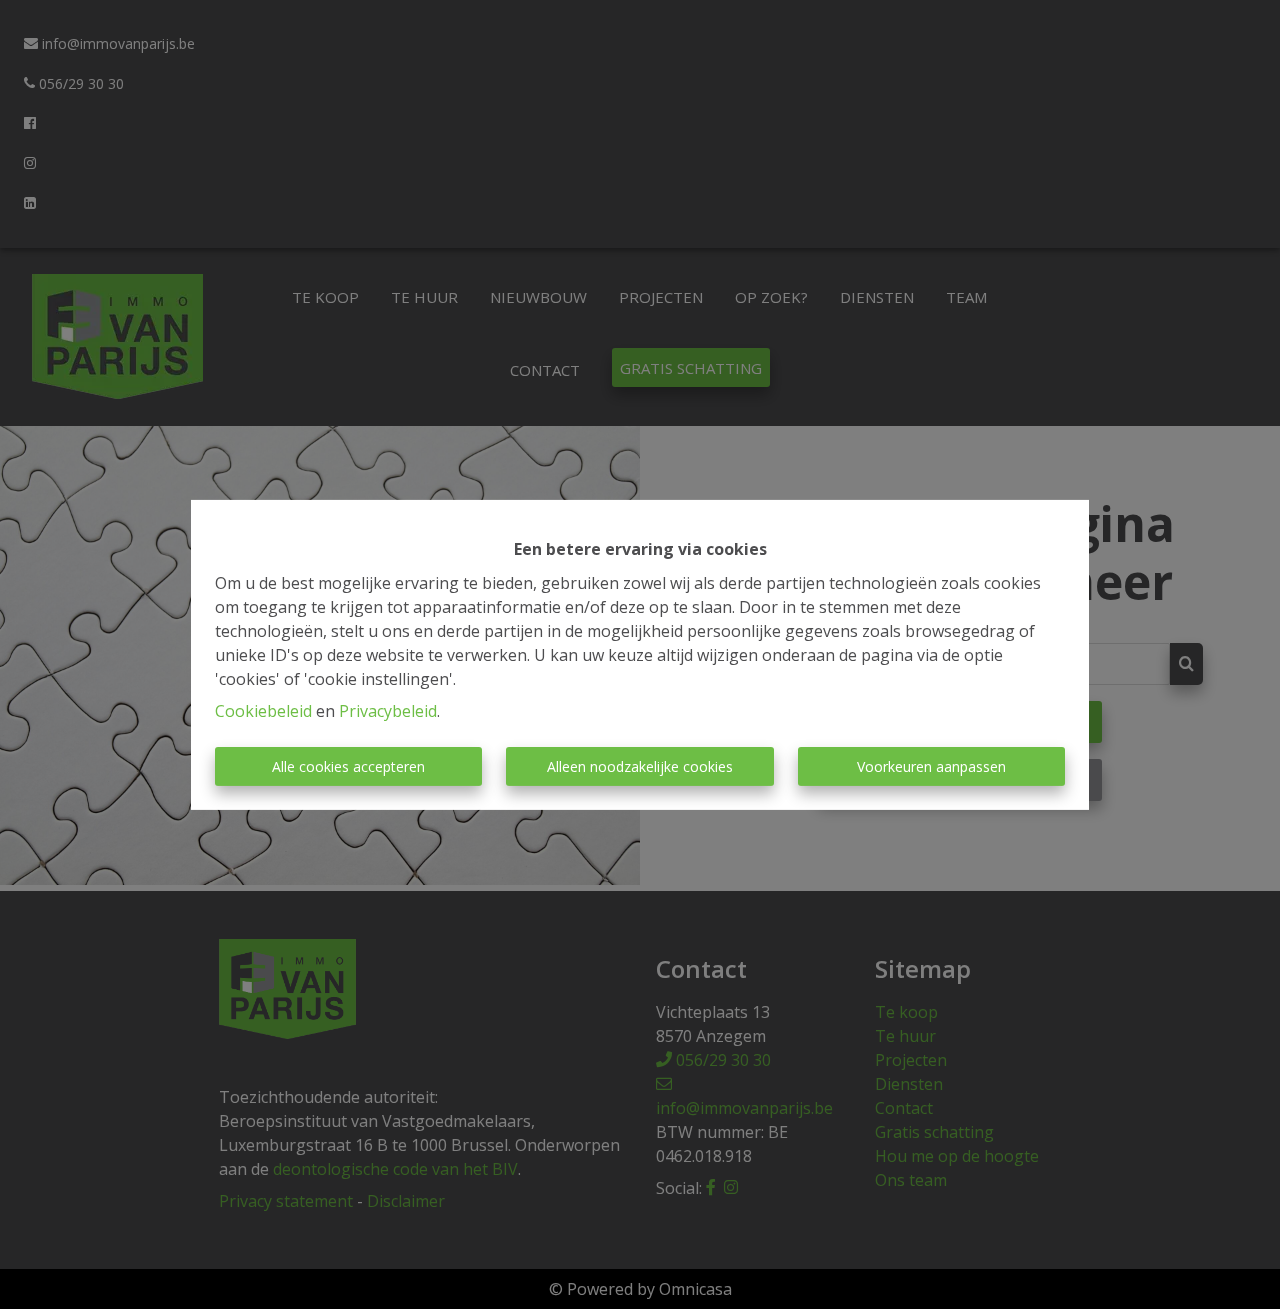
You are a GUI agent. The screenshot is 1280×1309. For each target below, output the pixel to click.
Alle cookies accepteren (348, 766)
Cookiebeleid (263, 711)
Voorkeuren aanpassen (931, 766)
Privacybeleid (388, 711)
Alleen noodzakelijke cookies (640, 766)
